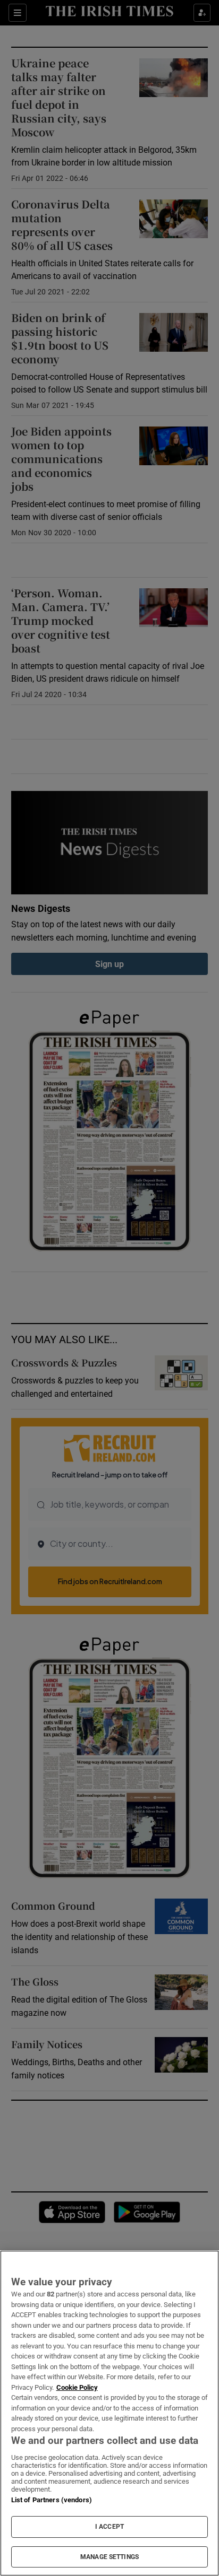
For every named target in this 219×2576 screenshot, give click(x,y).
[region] (109, 2413)
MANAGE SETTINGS (109, 2557)
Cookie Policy (77, 2387)
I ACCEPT (109, 2527)
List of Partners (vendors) (52, 2500)
